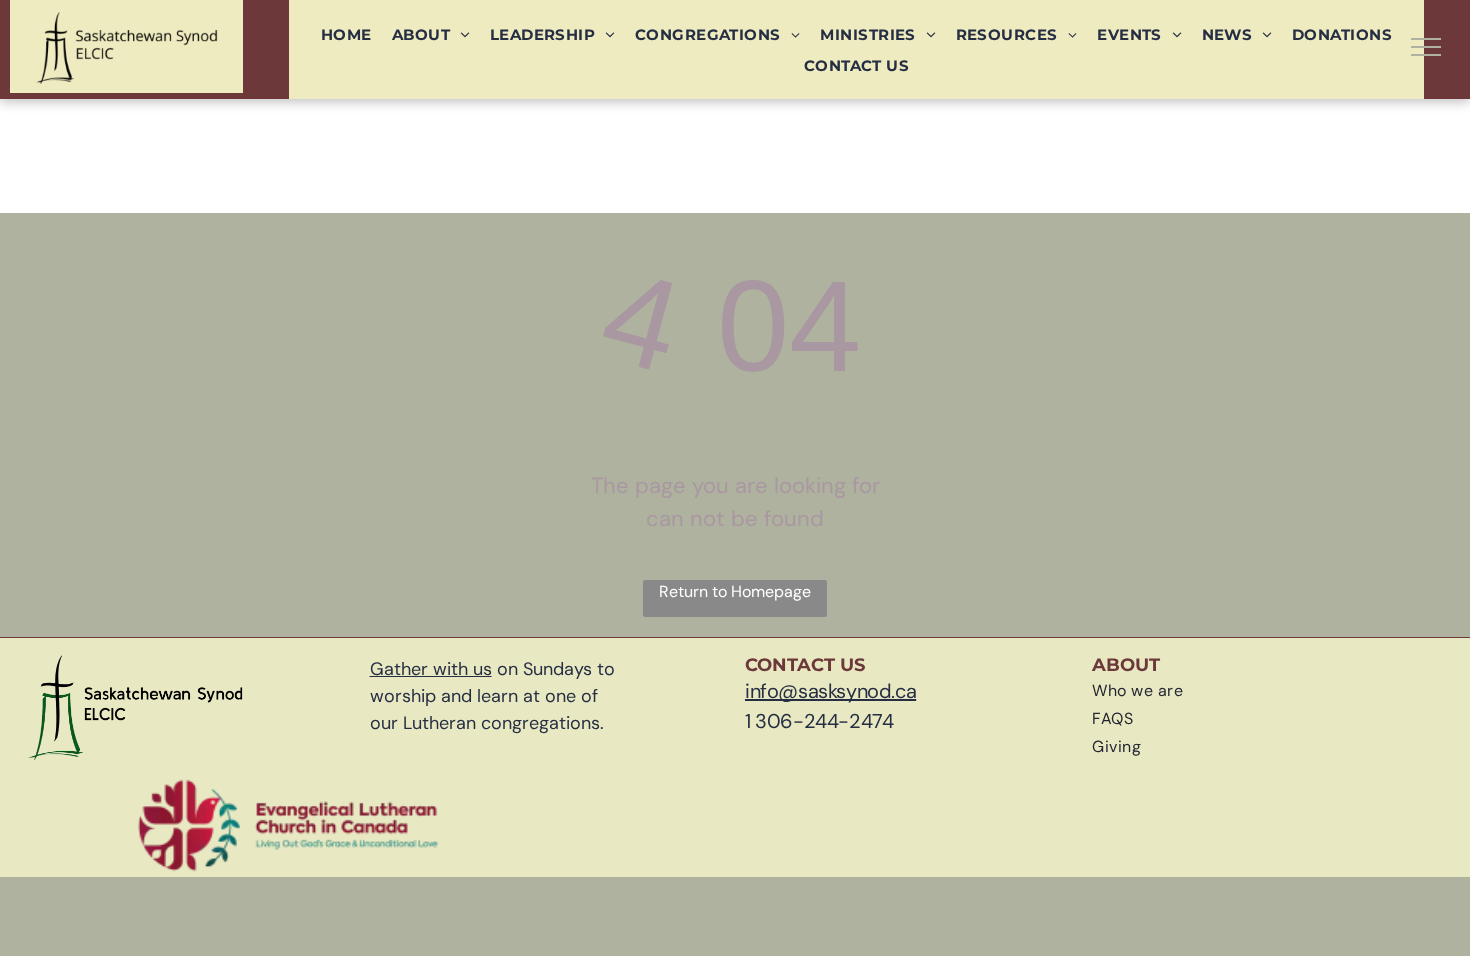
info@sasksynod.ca (830, 691)
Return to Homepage (735, 591)
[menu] (1426, 47)
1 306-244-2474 (819, 721)
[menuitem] (346, 34)
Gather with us (431, 669)
